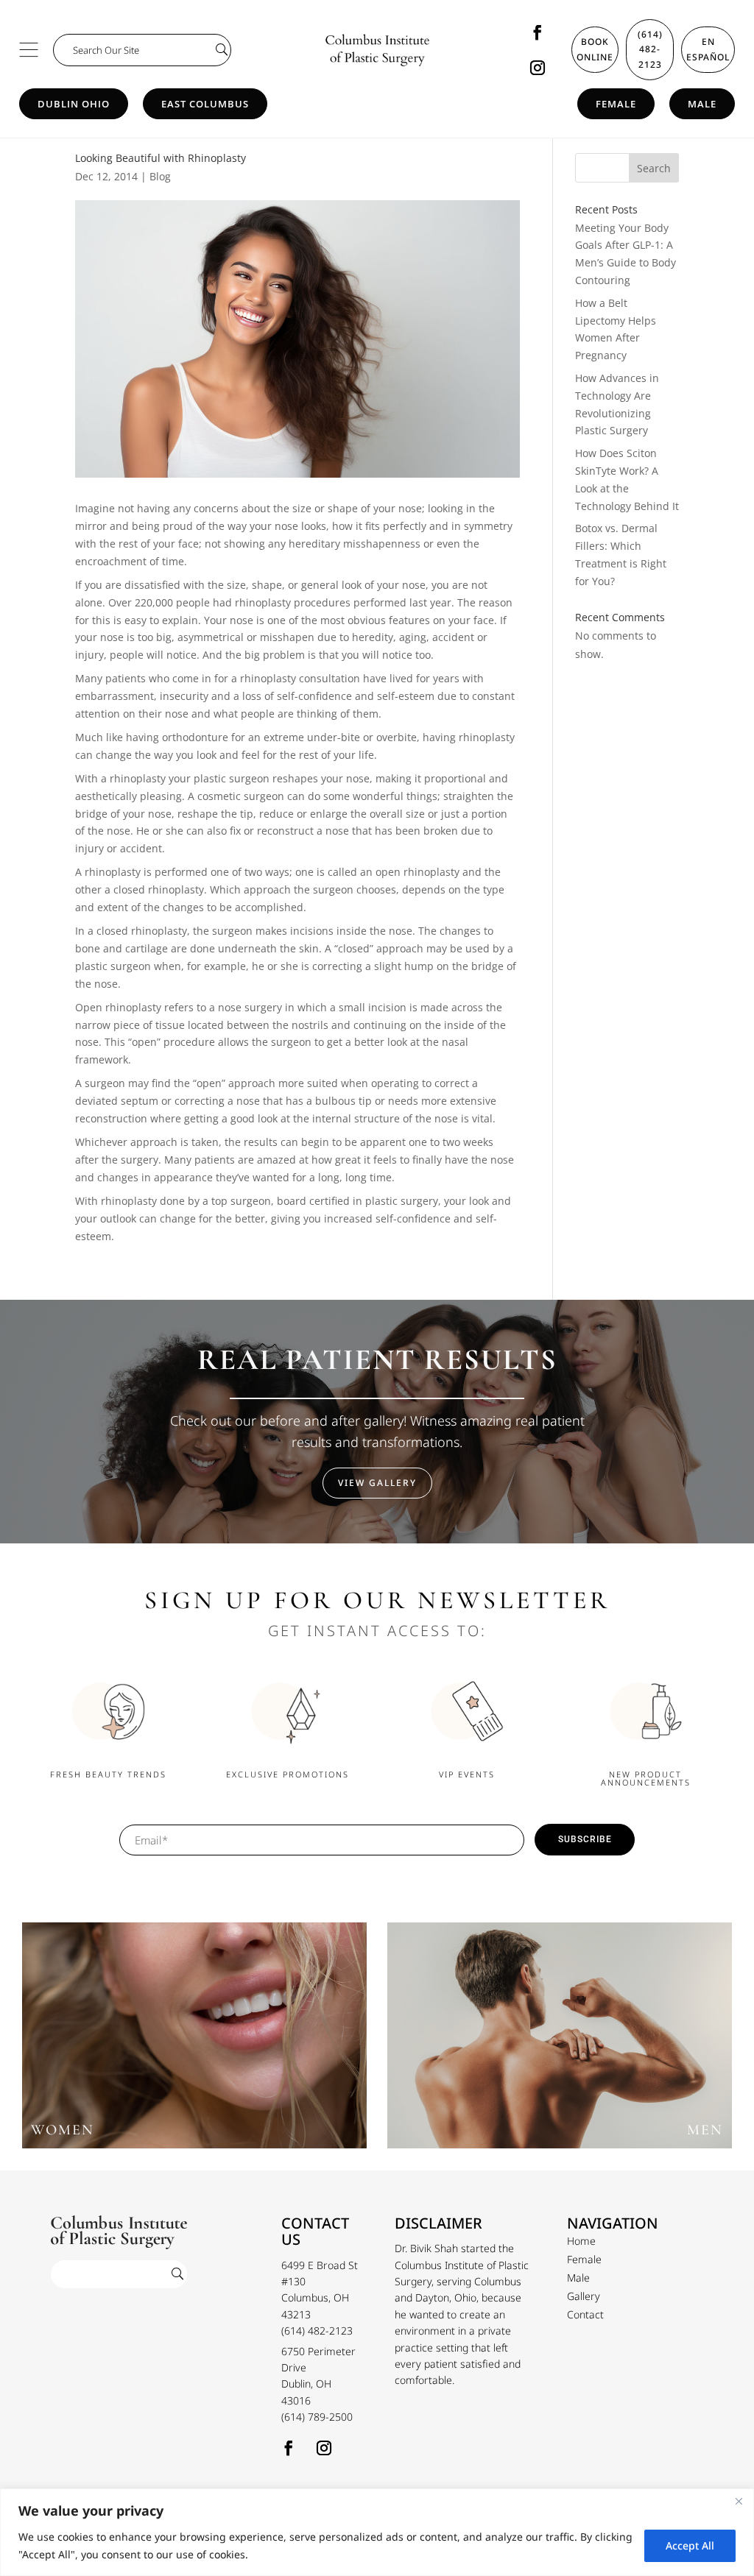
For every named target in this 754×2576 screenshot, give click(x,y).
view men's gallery (560, 2042)
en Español (708, 49)
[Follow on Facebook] (538, 32)
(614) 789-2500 (317, 2417)
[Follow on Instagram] (538, 68)
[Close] (739, 2501)
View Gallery (377, 1483)
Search (654, 168)
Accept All (690, 2545)
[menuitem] (581, 2241)
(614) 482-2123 (650, 49)
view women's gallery (194, 2042)
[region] (377, 2532)
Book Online (595, 49)
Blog (160, 176)
